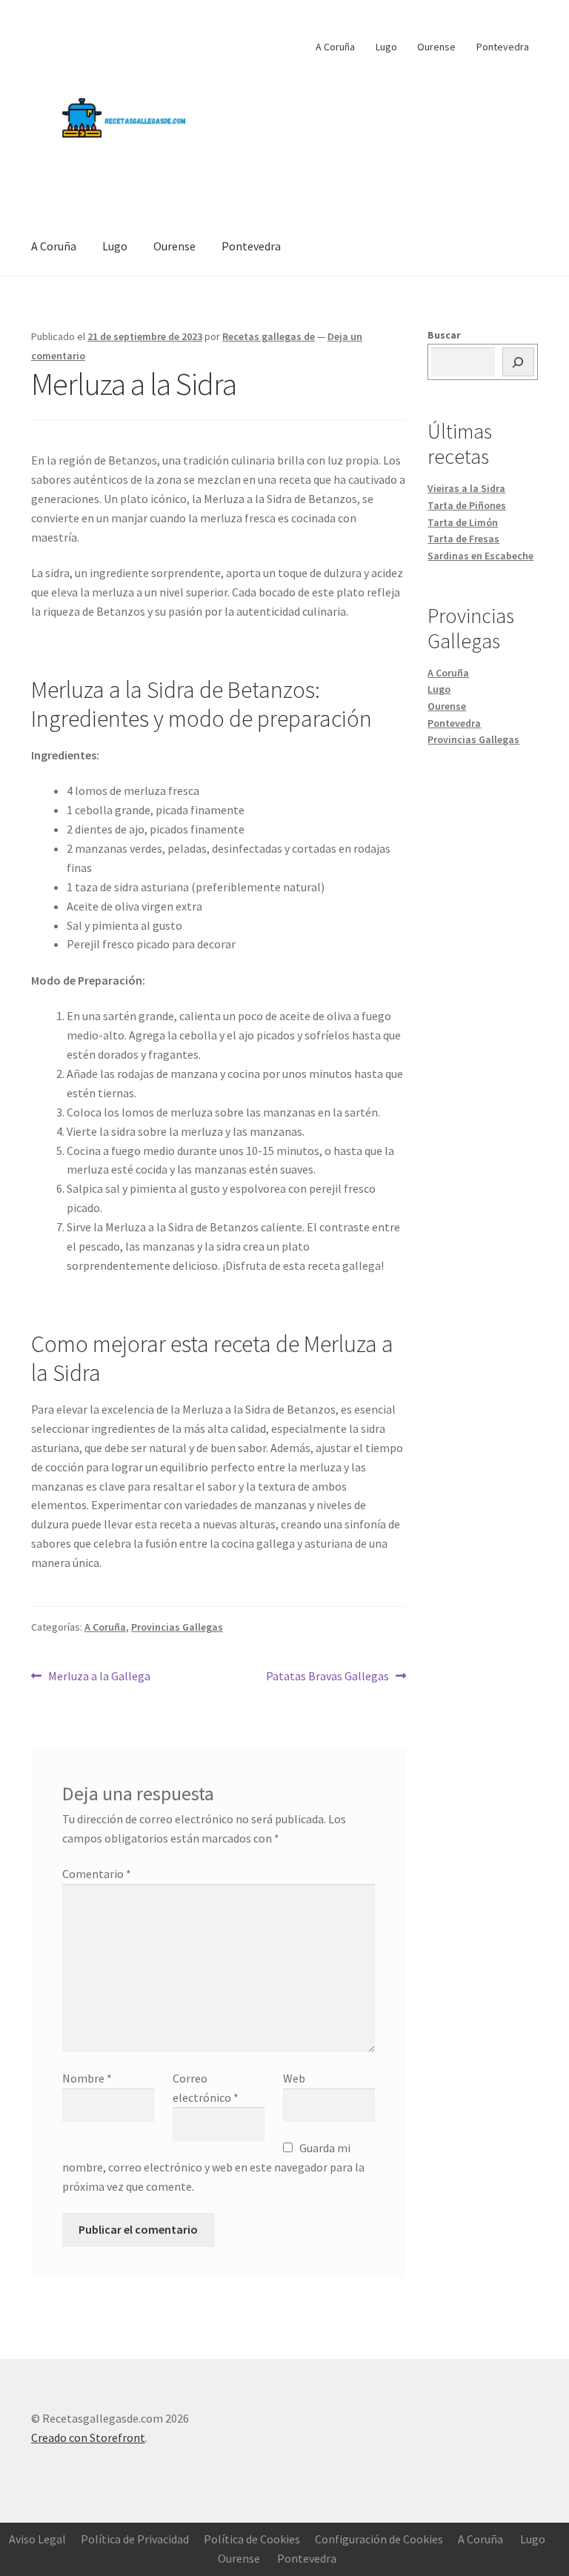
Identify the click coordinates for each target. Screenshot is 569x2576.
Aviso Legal (37, 2539)
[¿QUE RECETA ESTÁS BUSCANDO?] (519, 362)
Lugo (386, 47)
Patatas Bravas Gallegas (327, 1675)
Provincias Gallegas (177, 1627)
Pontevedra (503, 47)
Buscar (444, 335)
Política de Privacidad (135, 2539)
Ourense (436, 47)
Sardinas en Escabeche (480, 556)
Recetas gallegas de (269, 336)
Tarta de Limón (463, 522)
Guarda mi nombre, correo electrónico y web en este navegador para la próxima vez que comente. (213, 2167)
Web (294, 2078)
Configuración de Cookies (379, 2539)
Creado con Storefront (88, 2437)
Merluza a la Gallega (99, 1675)
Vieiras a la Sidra (466, 488)
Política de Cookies (252, 2539)
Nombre (87, 2078)
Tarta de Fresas (463, 539)
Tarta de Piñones (467, 505)
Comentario (97, 1874)
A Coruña (335, 47)
